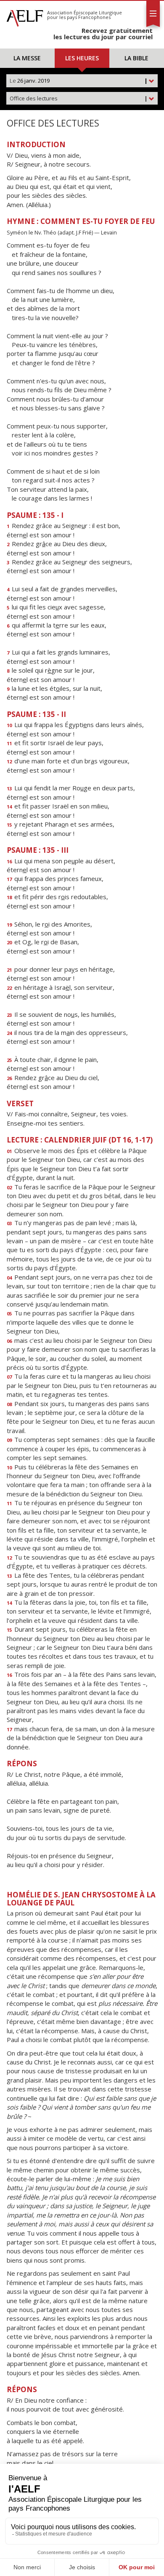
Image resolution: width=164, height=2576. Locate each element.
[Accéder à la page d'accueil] (25, 16)
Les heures (82, 58)
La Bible (136, 58)
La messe (27, 58)
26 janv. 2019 (79, 81)
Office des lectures (79, 98)
